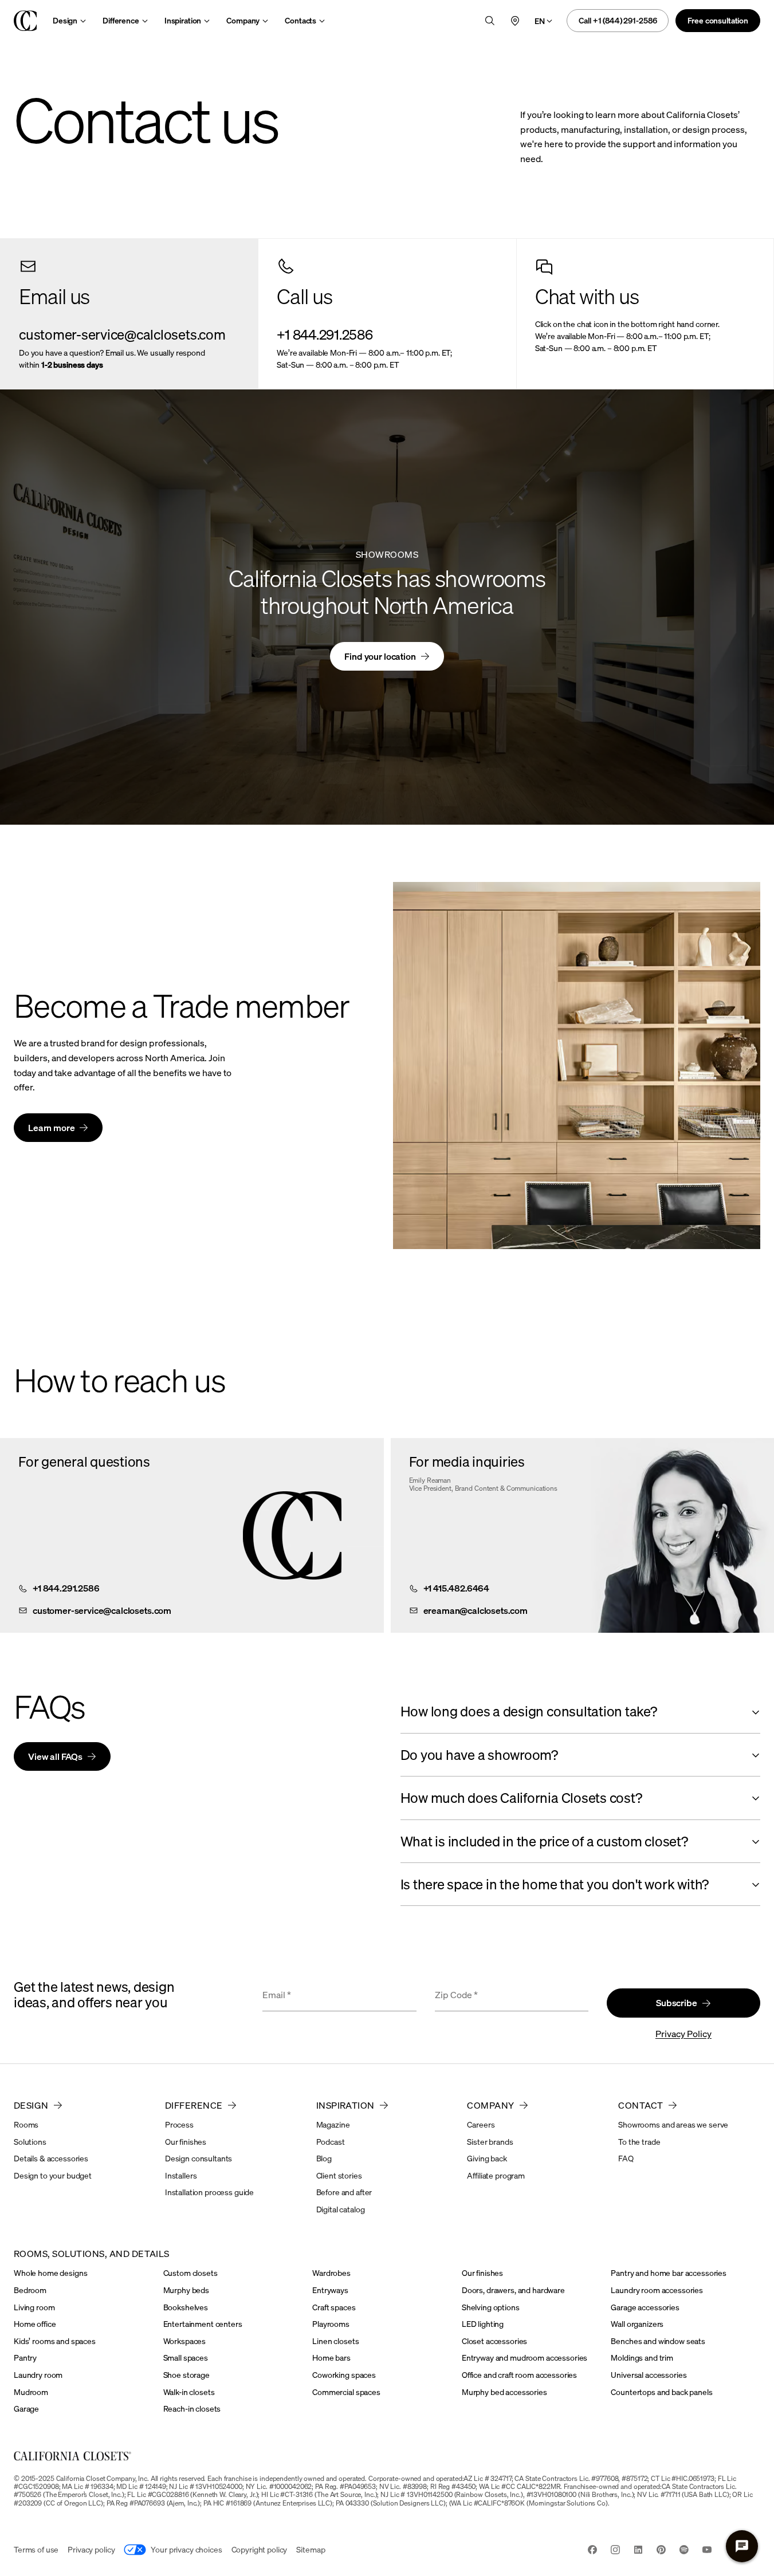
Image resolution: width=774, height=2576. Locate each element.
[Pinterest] (661, 2551)
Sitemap (311, 2549)
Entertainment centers (203, 2324)
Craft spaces (334, 2307)
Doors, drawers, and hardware (513, 2290)
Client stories (339, 2175)
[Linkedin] (638, 2551)
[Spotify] (684, 2551)
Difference (121, 20)
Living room (34, 2307)
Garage (26, 2408)
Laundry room (38, 2375)
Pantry (25, 2358)
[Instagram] (615, 2551)
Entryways (330, 2290)
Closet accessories (494, 2341)
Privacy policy (91, 2549)
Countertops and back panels (661, 2392)
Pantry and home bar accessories (669, 2273)
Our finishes (186, 2142)
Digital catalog (341, 2209)
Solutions (30, 2142)
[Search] (490, 21)
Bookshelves (186, 2307)
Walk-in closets (189, 2392)
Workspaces (185, 2341)
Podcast (331, 2142)
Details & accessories (51, 2158)
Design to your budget (53, 2175)
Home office (35, 2324)
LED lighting (483, 2324)
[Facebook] (592, 2551)
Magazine (333, 2124)
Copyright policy (260, 2549)
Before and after (344, 2192)
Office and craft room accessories (519, 2375)
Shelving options (491, 2307)
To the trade (639, 2142)
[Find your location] (515, 21)
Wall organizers (637, 2324)
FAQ (626, 2158)
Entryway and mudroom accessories (525, 2358)
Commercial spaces (346, 2392)
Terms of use (36, 2549)
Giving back (487, 2158)
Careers (481, 2124)
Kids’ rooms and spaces (55, 2341)
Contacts (300, 20)
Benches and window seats (658, 2341)
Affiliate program (496, 2175)
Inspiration (183, 20)
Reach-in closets (192, 2408)
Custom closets (190, 2273)
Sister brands (490, 2142)
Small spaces (186, 2358)
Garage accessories (645, 2307)
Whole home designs (50, 2273)
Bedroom (30, 2290)
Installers (181, 2175)
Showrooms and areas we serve (673, 2124)
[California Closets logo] (25, 21)
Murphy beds (186, 2290)
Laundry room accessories (657, 2290)
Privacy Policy (683, 2034)
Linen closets (335, 2341)
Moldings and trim (642, 2358)
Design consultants (199, 2158)
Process (179, 2124)
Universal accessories (649, 2375)
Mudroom (31, 2392)
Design (65, 20)
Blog (324, 2158)
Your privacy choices (186, 2549)
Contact (641, 2105)
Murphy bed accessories (504, 2392)
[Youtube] (707, 2551)
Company (243, 20)
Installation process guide (209, 2192)
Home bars (331, 2358)
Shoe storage (186, 2375)
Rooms (26, 2124)
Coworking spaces (344, 2375)
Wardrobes (331, 2273)
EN (540, 21)
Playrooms (331, 2324)
